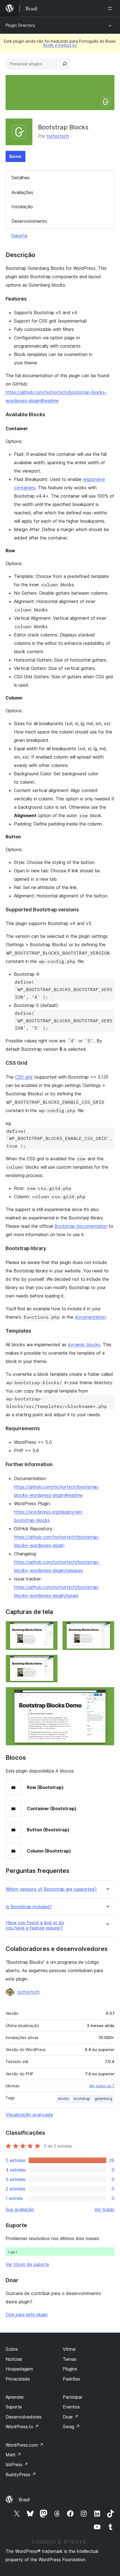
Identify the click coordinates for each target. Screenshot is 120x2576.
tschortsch (58, 136)
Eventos (71, 2407)
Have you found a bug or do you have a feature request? (35, 1925)
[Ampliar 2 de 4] (107, 1628)
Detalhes (21, 178)
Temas (70, 2359)
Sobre (12, 2349)
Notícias (14, 2359)
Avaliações (22, 192)
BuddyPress (21, 2475)
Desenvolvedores (24, 2417)
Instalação (22, 207)
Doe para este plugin (27, 2314)
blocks (64, 2099)
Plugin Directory (20, 25)
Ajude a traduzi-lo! (60, 45)
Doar (71, 2417)
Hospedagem (19, 2369)
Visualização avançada (29, 2115)
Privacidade (18, 2379)
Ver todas (104, 2209)
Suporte (19, 236)
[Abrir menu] (111, 8)
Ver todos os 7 (102, 2086)
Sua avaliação (20, 2209)
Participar (73, 2397)
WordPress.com (25, 2445)
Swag (71, 2427)
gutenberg (103, 2099)
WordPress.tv (22, 2427)
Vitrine (69, 2349)
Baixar (15, 156)
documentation (90, 1317)
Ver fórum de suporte (27, 2264)
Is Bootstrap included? (29, 1907)
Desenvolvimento (29, 221)
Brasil (24, 2500)
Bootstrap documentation (81, 1226)
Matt (13, 2455)
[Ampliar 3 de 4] (50, 1662)
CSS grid (24, 1077)
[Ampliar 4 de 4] (107, 1694)
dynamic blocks (84, 1345)
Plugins (70, 2369)
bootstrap (82, 2099)
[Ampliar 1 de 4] (50, 1628)
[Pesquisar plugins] (65, 64)
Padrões (71, 2379)
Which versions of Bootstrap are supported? (51, 1889)
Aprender (15, 2397)
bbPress (17, 2464)
